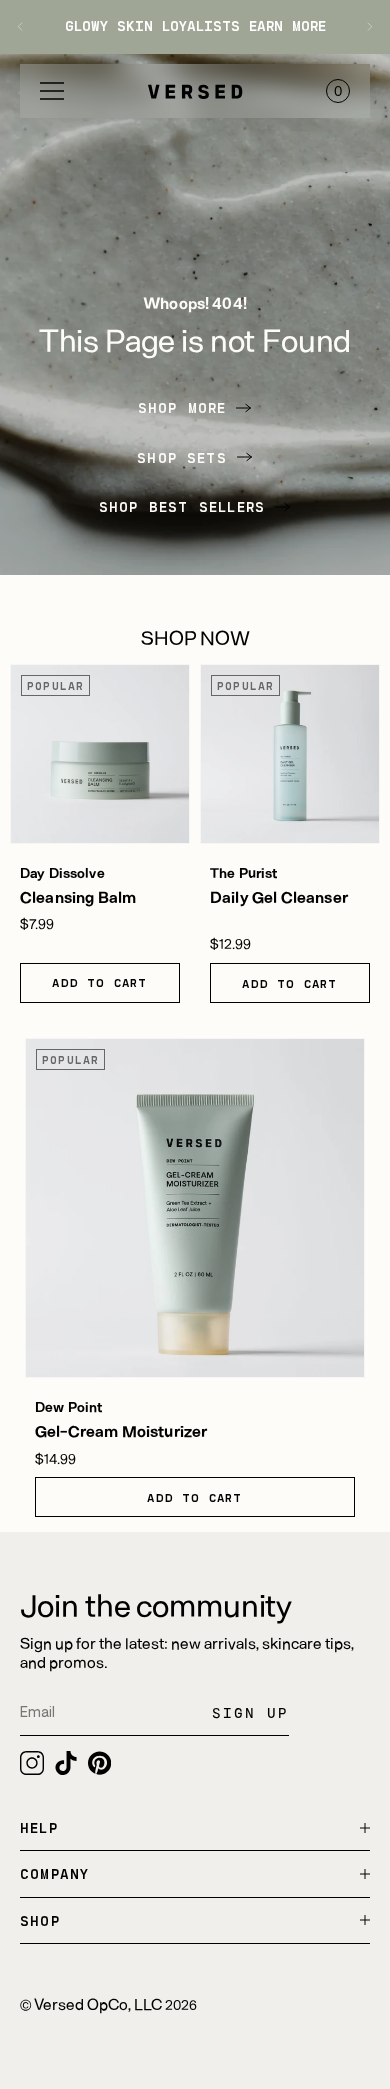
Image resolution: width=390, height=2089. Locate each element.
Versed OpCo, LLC (98, 2003)
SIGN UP (250, 1712)
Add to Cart (99, 982)
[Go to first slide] (362, 26)
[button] (52, 91)
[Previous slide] (27, 26)
